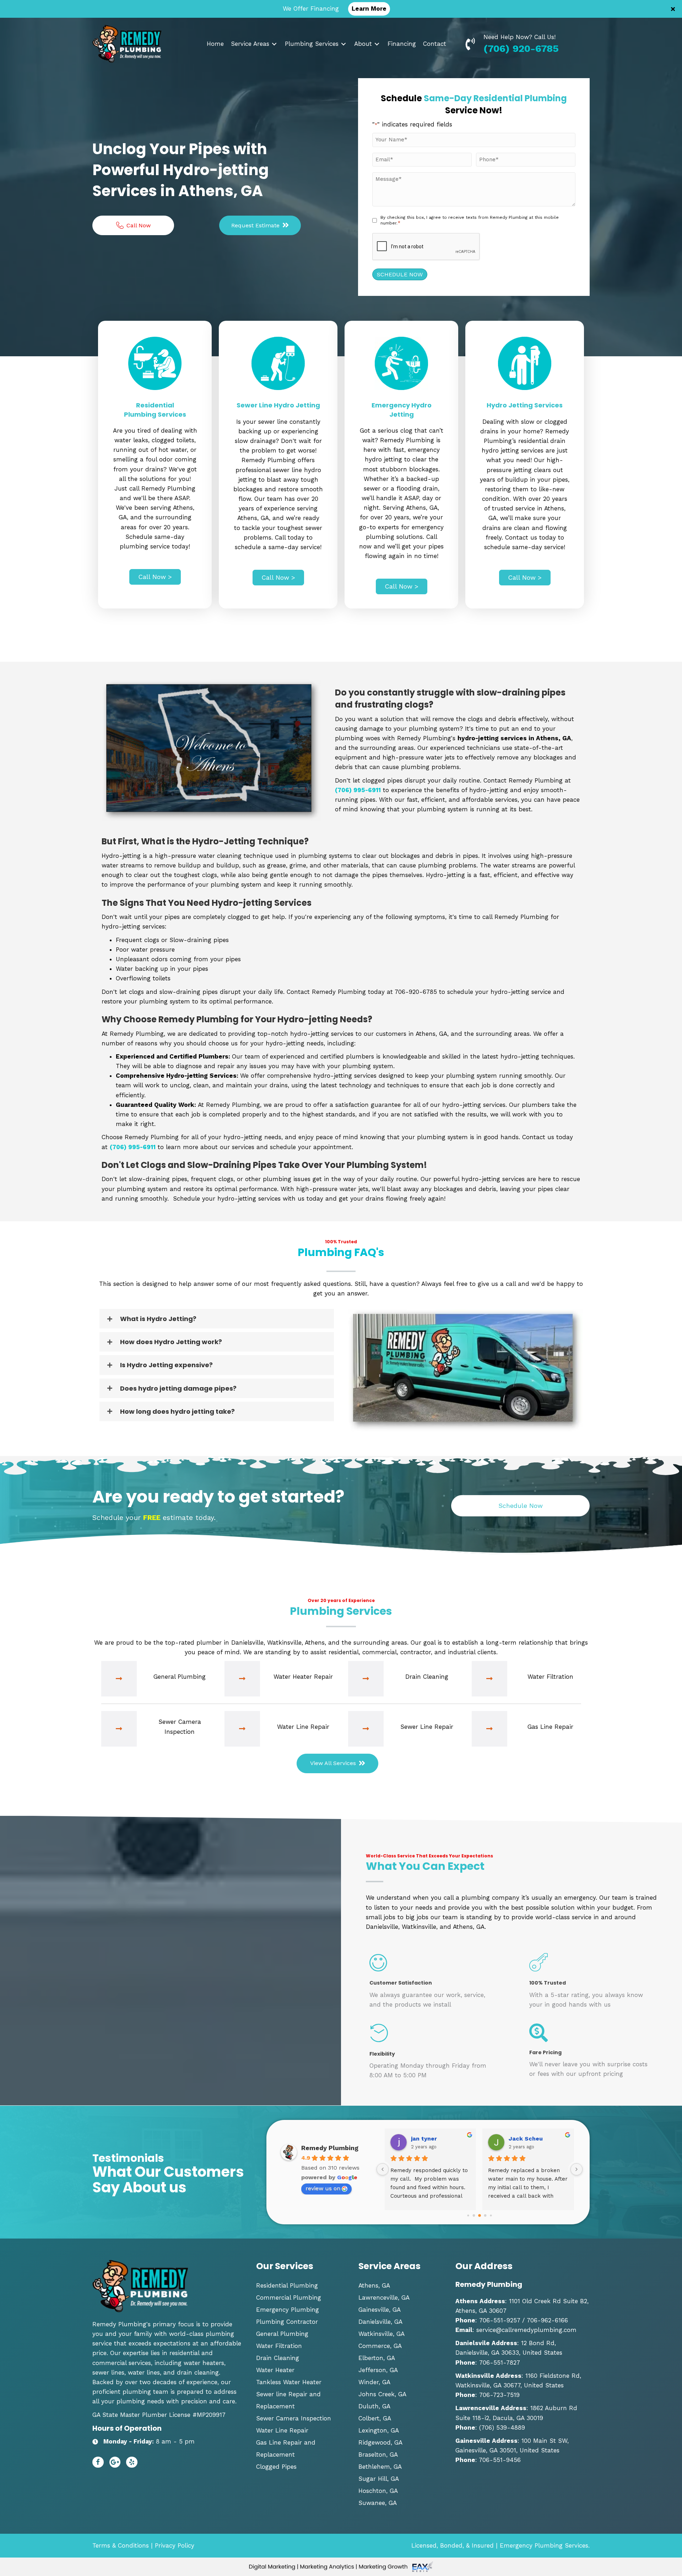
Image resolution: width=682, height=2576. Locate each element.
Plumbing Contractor (287, 2322)
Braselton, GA (378, 2455)
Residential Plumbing (287, 2285)
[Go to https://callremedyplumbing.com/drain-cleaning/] (405, 1679)
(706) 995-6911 (358, 790)
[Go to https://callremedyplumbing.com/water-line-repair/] (282, 1729)
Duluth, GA (374, 2406)
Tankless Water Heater (289, 2382)
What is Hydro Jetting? (158, 1319)
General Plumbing (282, 2334)
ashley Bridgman (435, 2139)
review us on (323, 2188)
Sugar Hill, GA (379, 2479)
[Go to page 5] (485, 2215)
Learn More (369, 9)
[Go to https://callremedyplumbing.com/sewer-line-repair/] (405, 1729)
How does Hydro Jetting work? (171, 1342)
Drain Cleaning (278, 2358)
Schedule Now (400, 274)
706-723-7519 (499, 2395)
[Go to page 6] (491, 2215)
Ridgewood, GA (380, 2442)
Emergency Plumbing (288, 2310)
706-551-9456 (500, 2460)
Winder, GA (374, 2382)
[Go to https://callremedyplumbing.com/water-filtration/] (529, 1679)
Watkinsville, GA (381, 2334)
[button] (674, 9)
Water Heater (275, 2370)
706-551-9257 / (502, 2320)
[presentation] (426, 247)
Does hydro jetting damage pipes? (178, 1388)
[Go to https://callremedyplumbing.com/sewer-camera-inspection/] (159, 1729)
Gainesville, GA (380, 2310)
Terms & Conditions (121, 2545)
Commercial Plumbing (289, 2298)
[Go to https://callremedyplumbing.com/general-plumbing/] (159, 1679)
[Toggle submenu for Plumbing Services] (343, 44)
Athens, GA (374, 2285)
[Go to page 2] (468, 2215)
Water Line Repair (282, 2430)
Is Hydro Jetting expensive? (166, 1365)
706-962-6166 (546, 2320)
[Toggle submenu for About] (377, 44)
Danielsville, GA (380, 2322)
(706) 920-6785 (521, 48)
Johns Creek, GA (382, 2394)
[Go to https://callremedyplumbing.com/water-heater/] (282, 1679)
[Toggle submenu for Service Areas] (274, 44)
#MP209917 (209, 2415)
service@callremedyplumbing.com (526, 2330)
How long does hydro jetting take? (177, 1411)
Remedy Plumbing (330, 2148)
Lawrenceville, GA (384, 2298)
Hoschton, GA (378, 2491)
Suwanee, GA (378, 2503)
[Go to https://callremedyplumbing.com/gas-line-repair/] (529, 1729)
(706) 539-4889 (502, 2428)
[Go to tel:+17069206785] (474, 43)
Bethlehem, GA (380, 2467)
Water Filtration (279, 2346)
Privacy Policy (175, 2545)
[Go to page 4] (480, 2215)
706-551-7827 (500, 2363)
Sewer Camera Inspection (294, 2418)
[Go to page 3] (474, 2215)
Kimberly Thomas (534, 2139)
